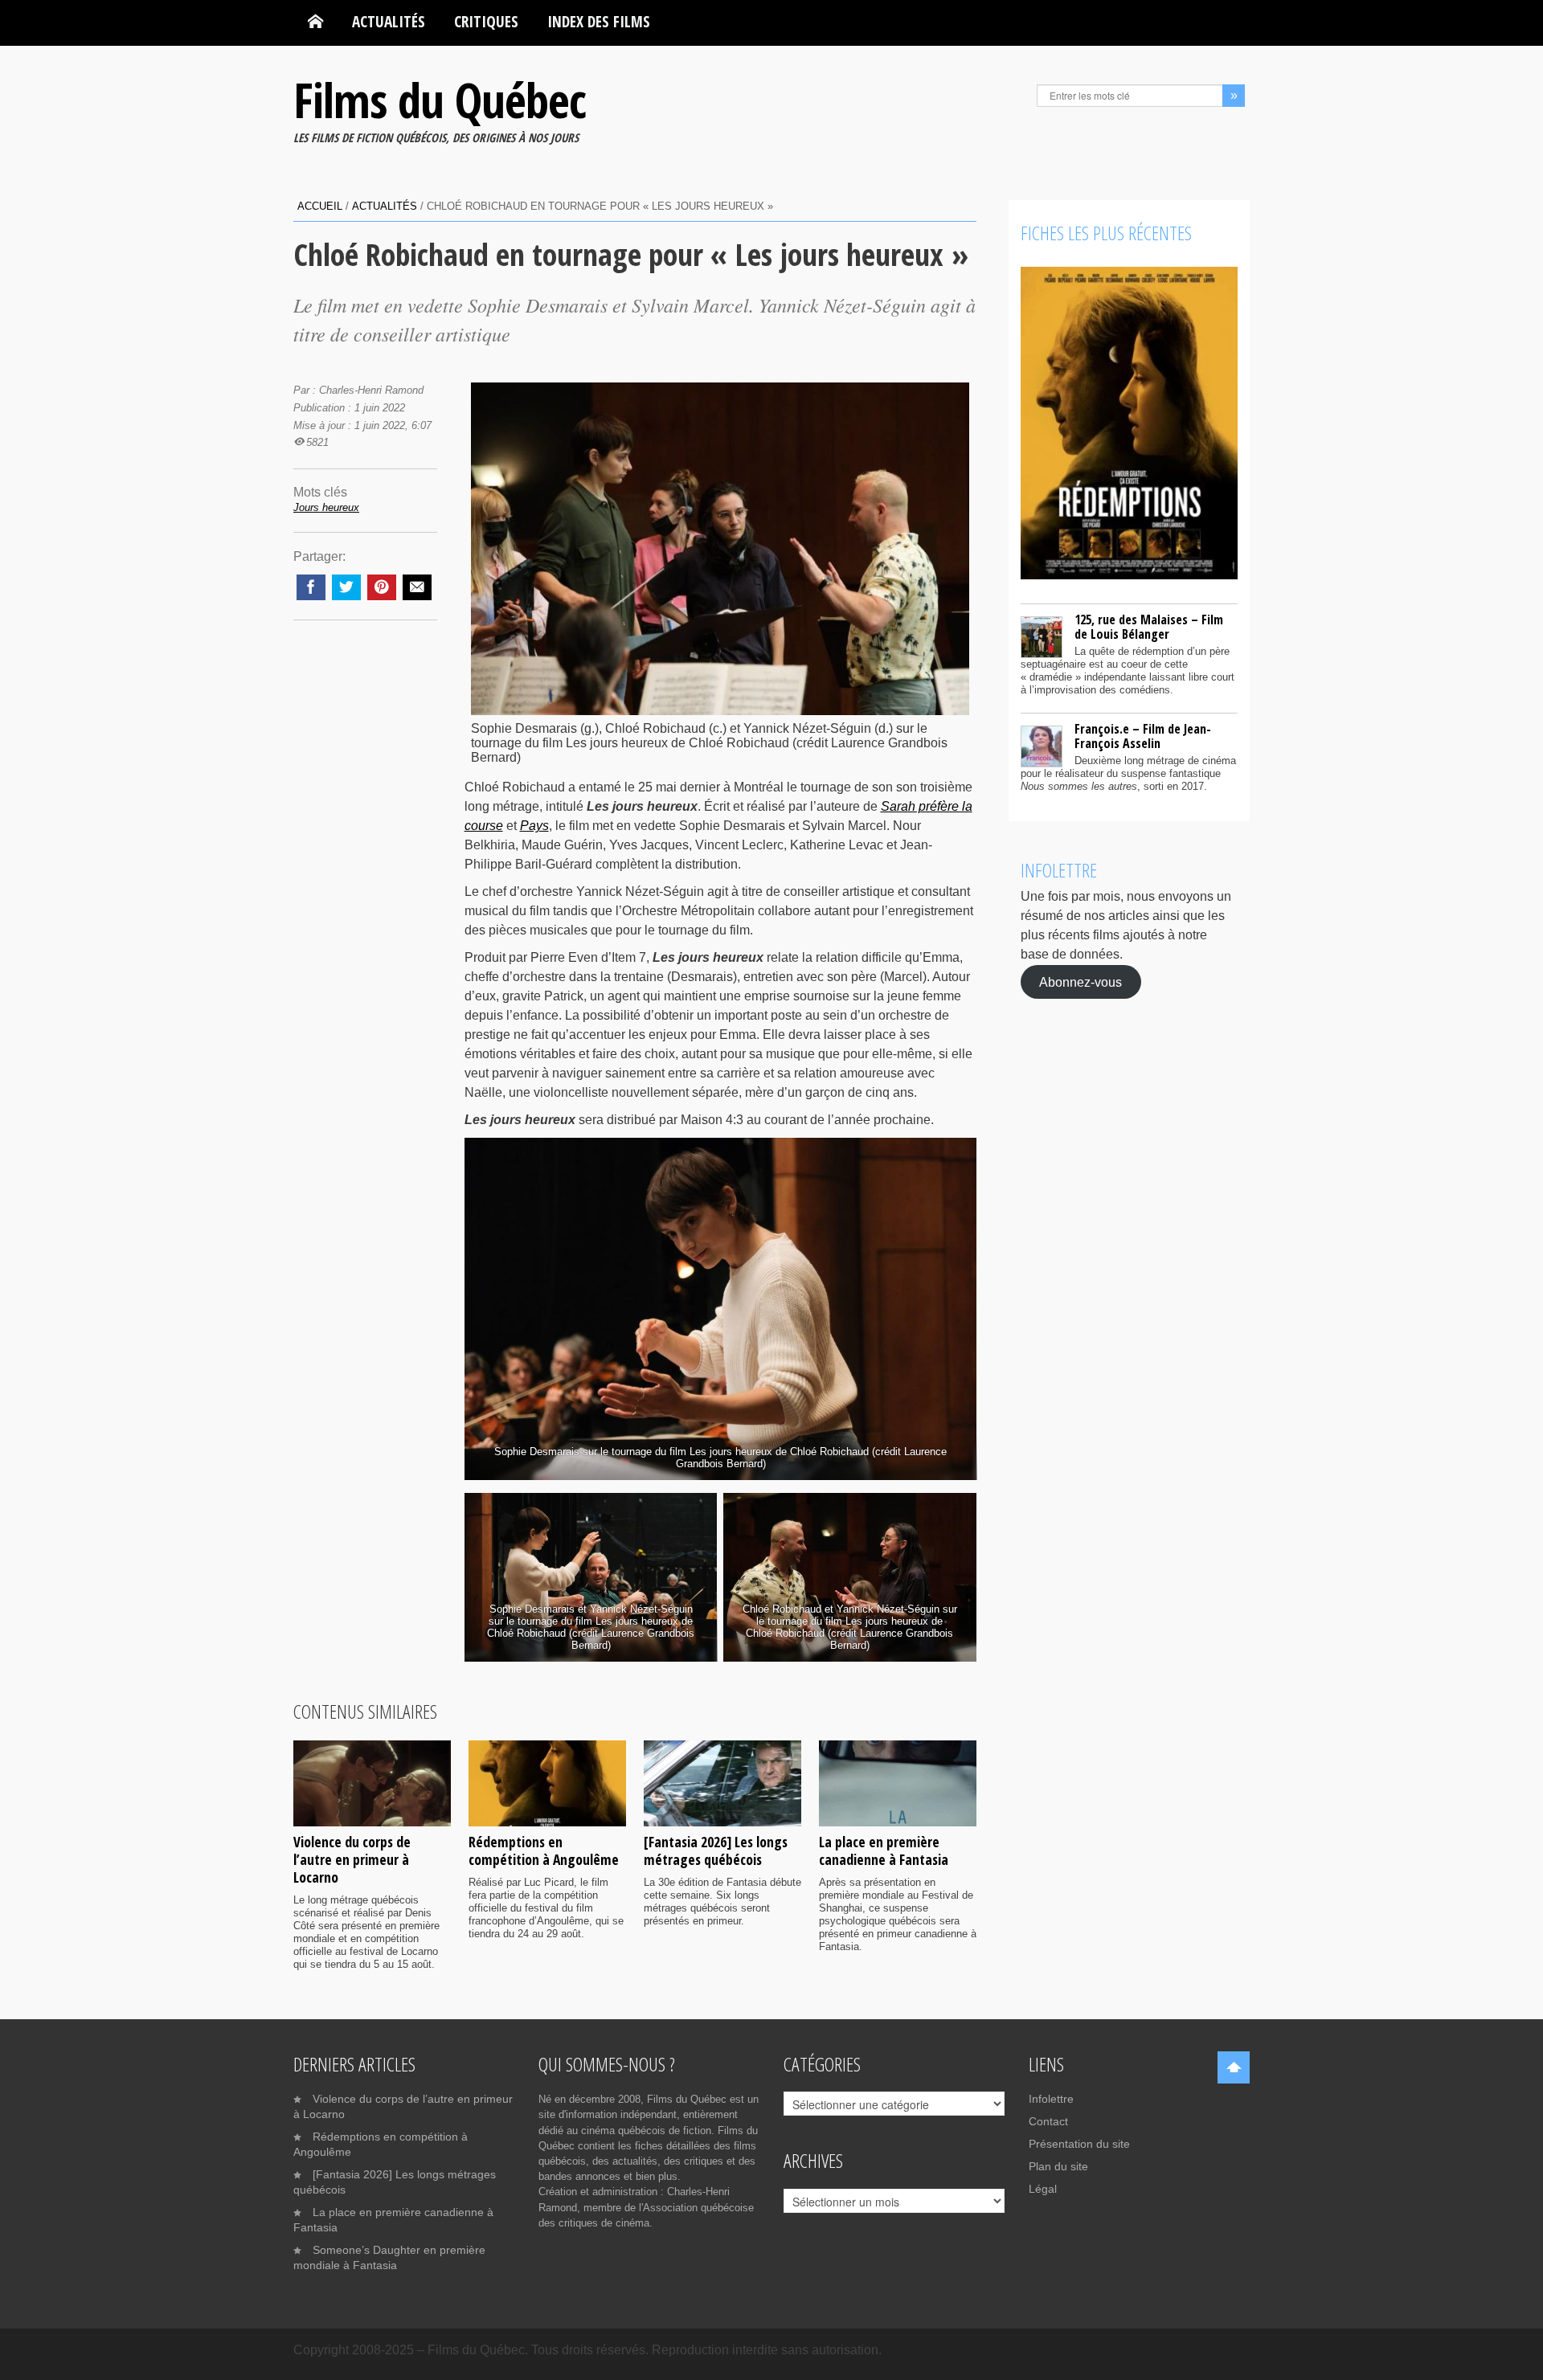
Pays (534, 826)
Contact (1048, 2121)
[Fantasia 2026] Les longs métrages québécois (716, 1850)
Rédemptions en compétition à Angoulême (544, 1850)
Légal (1043, 2189)
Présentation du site (1079, 2144)
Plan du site (1058, 2166)
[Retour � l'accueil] (315, 22)
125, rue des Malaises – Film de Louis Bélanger (1149, 627)
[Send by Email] (417, 587)
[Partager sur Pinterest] (382, 587)
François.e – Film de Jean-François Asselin (1143, 736)
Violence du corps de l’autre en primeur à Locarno (352, 1859)
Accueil (320, 206)
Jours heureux (326, 507)
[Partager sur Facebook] (311, 587)
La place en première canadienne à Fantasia (884, 1850)
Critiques (486, 21)
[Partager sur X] (346, 587)
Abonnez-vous (1081, 981)
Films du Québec (440, 100)
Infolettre (1051, 2099)
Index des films (599, 21)
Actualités (389, 21)
